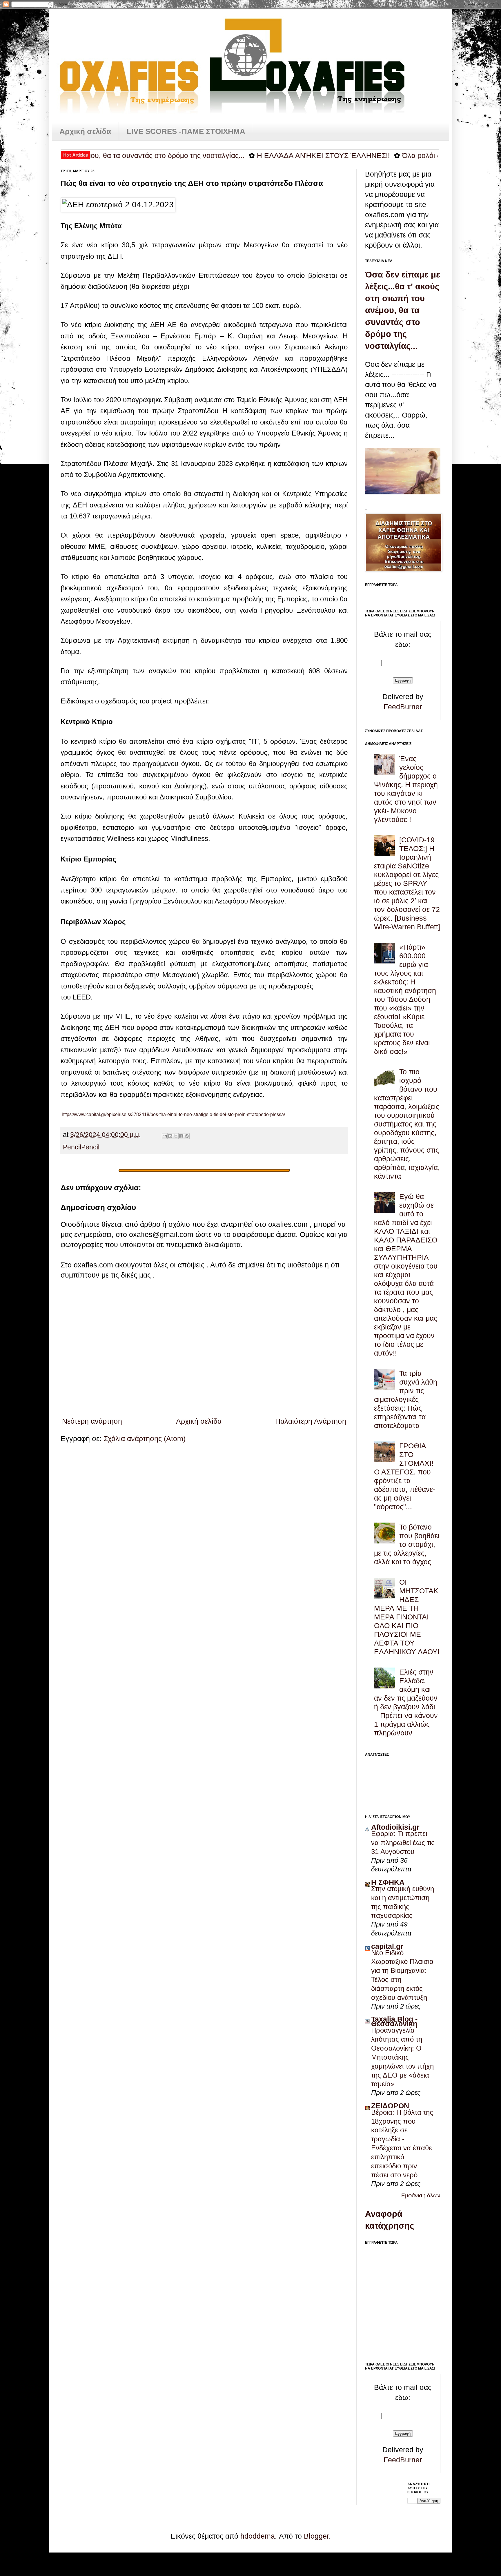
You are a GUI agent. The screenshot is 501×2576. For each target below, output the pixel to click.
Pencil (72, 1147)
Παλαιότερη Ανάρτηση (311, 1421)
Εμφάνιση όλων (421, 2195)
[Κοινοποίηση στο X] (176, 1136)
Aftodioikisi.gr (395, 1827)
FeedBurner (403, 707)
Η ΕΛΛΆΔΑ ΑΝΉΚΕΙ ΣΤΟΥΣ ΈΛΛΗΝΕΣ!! (260, 155)
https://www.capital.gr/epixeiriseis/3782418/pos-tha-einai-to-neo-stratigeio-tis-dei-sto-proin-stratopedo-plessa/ (173, 1114)
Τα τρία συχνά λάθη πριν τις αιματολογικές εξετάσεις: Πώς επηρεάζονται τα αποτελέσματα (406, 1399)
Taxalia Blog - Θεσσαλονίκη (394, 2021)
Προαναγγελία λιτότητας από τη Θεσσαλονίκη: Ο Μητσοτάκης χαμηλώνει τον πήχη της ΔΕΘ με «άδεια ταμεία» (402, 2057)
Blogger (316, 2536)
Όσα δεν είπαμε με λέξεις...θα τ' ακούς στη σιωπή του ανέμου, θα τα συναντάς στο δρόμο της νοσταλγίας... (403, 310)
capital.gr (387, 1946)
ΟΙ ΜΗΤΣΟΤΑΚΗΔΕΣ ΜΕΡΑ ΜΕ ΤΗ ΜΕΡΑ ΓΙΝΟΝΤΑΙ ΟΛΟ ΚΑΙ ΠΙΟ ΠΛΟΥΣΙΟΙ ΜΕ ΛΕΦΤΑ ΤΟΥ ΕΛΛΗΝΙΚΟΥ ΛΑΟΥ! (407, 1617)
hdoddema (258, 2536)
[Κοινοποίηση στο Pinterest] (187, 1136)
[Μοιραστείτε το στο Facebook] (181, 1136)
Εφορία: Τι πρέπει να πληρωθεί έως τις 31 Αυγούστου (403, 1843)
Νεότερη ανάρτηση (92, 1421)
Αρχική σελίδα (85, 131)
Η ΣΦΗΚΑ (388, 1882)
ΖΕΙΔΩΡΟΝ (390, 2106)
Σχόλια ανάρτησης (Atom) (145, 1438)
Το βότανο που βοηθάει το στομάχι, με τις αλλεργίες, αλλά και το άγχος (407, 1544)
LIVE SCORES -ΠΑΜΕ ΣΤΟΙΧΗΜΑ (186, 131)
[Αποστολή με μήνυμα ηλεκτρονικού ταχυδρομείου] (165, 1136)
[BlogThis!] (170, 1136)
